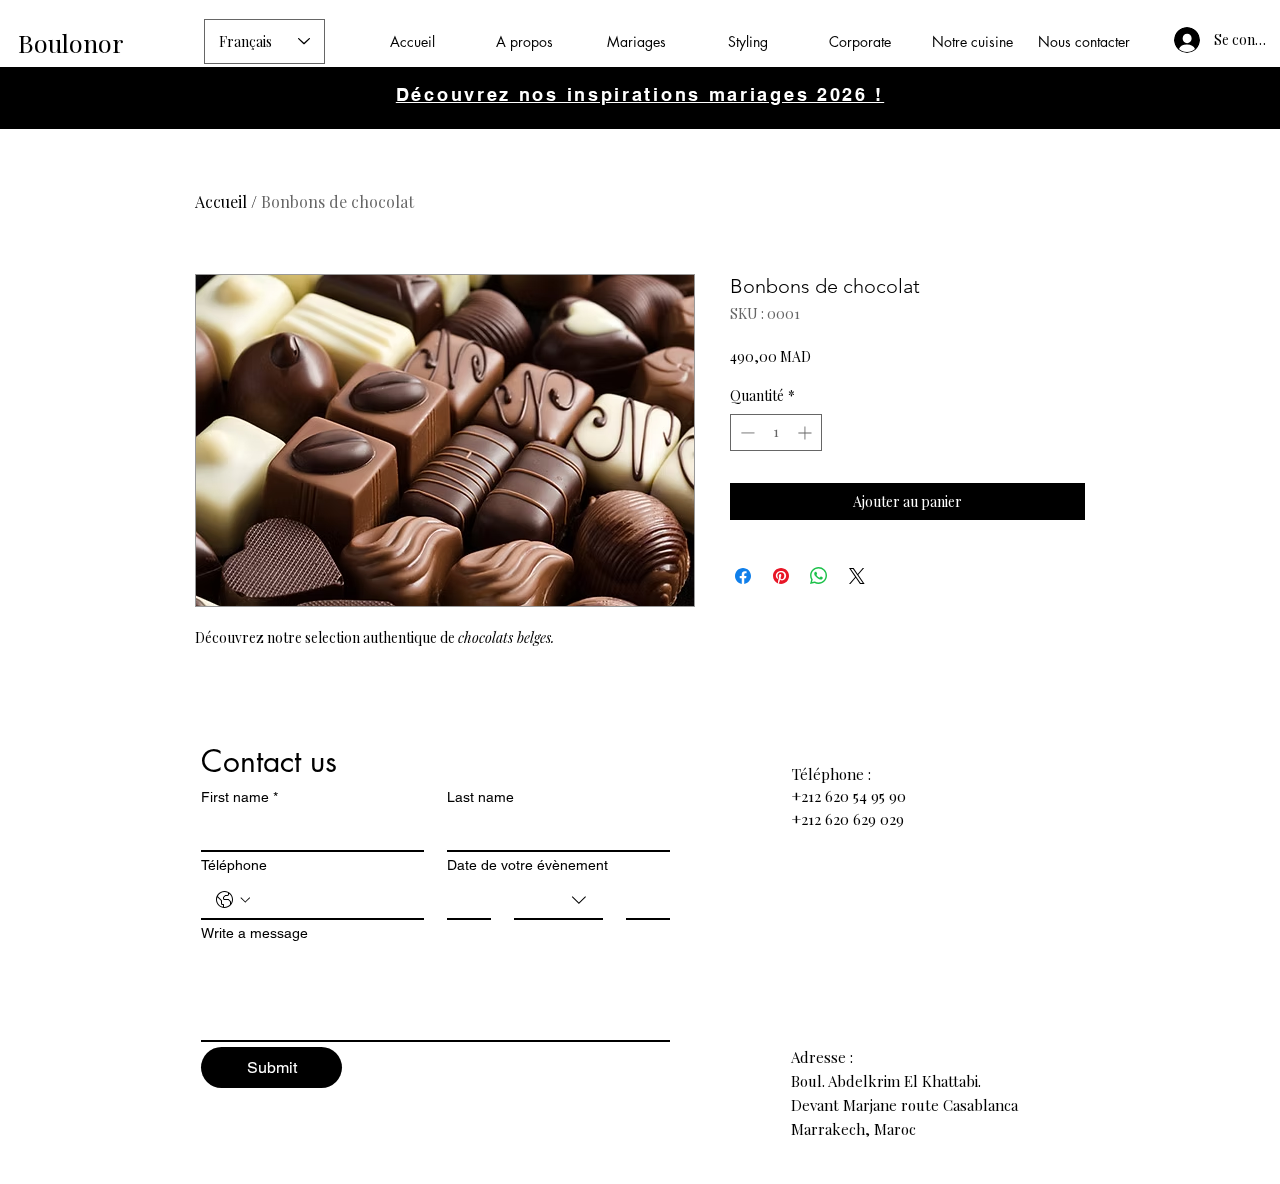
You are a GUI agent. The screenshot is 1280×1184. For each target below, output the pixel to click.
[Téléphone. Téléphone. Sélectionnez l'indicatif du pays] (233, 900)
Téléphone (234, 865)
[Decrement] (745, 432)
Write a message (254, 933)
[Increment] (806, 432)
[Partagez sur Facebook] (743, 576)
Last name (480, 797)
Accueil (221, 201)
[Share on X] (857, 576)
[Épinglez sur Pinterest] (781, 576)
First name (239, 797)
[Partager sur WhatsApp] (819, 576)
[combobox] (558, 901)
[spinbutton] (776, 432)
